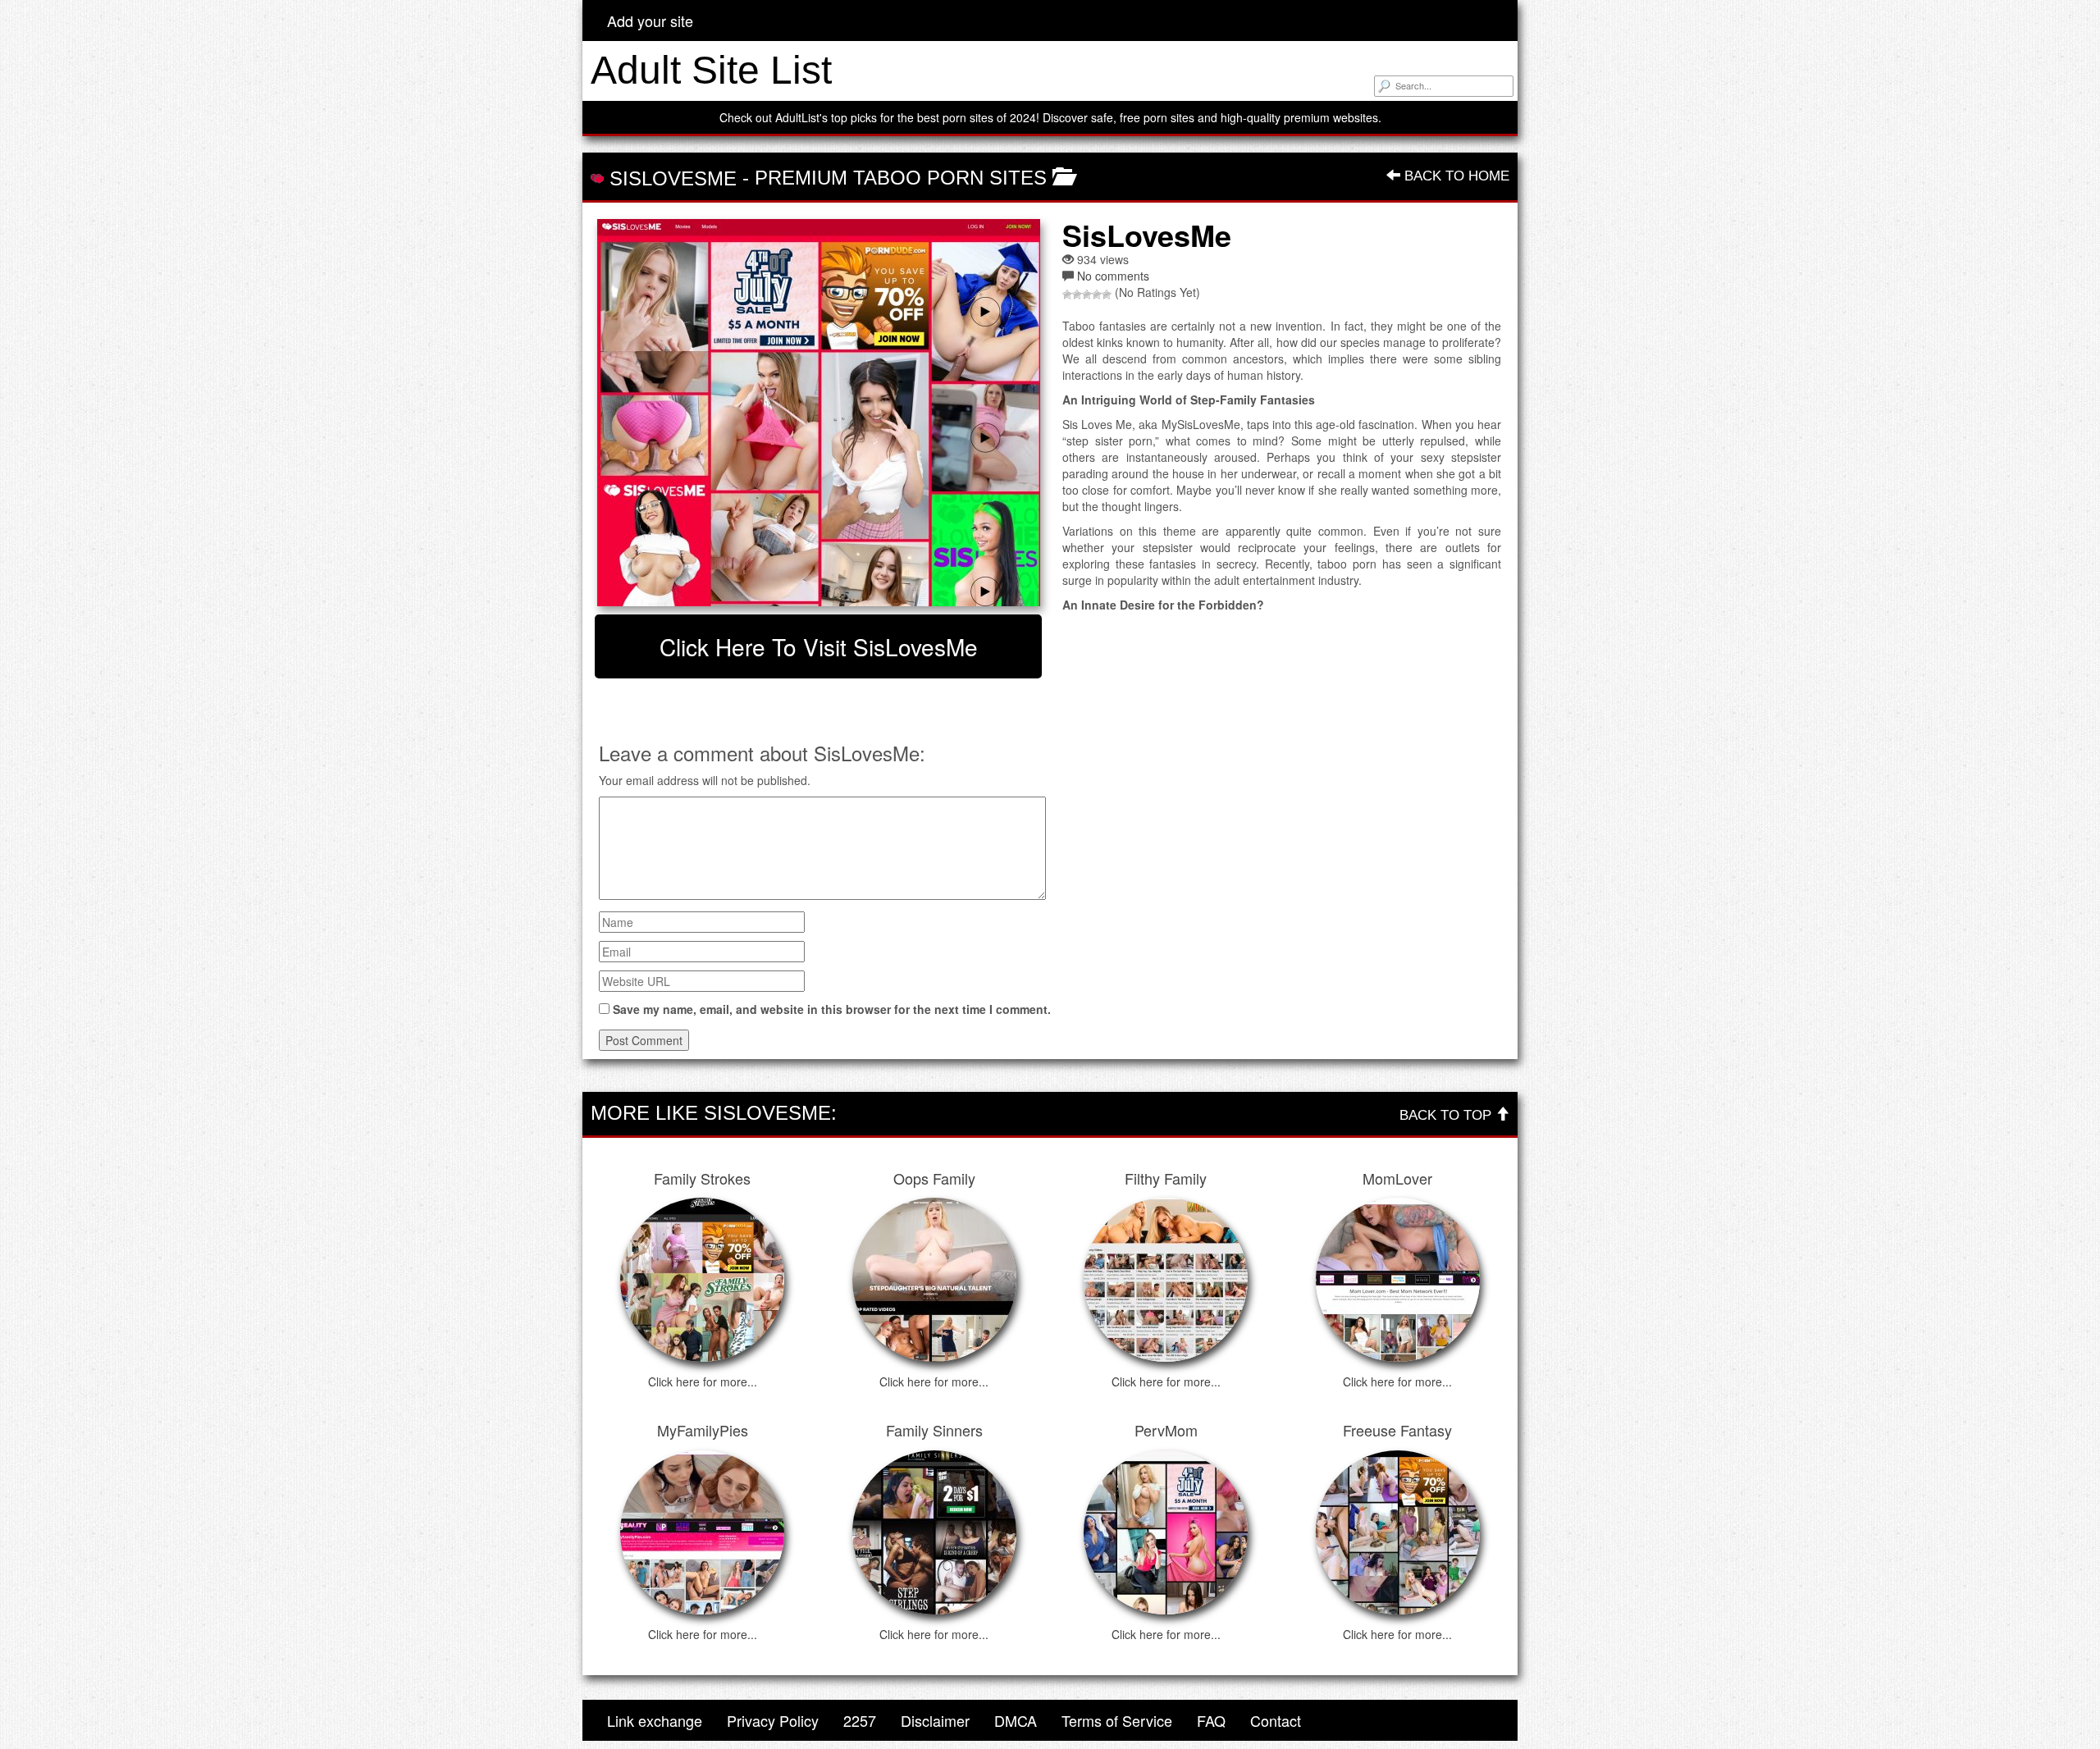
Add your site (650, 21)
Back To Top (1447, 1115)
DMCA (1016, 1720)
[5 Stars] (1107, 295)
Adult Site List (711, 70)
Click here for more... (703, 1381)
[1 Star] (1067, 295)
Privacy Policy (773, 1720)
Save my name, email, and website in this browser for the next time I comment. (832, 1009)
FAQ (1211, 1720)
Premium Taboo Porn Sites (901, 178)
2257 (860, 1720)
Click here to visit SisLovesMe (819, 646)
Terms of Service (1117, 1720)
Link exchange (655, 1720)
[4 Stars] (1097, 295)
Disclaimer (935, 1720)
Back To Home (1455, 176)
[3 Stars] (1087, 295)
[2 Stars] (1077, 295)
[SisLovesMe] (818, 413)
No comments (1113, 276)
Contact (1276, 1720)
